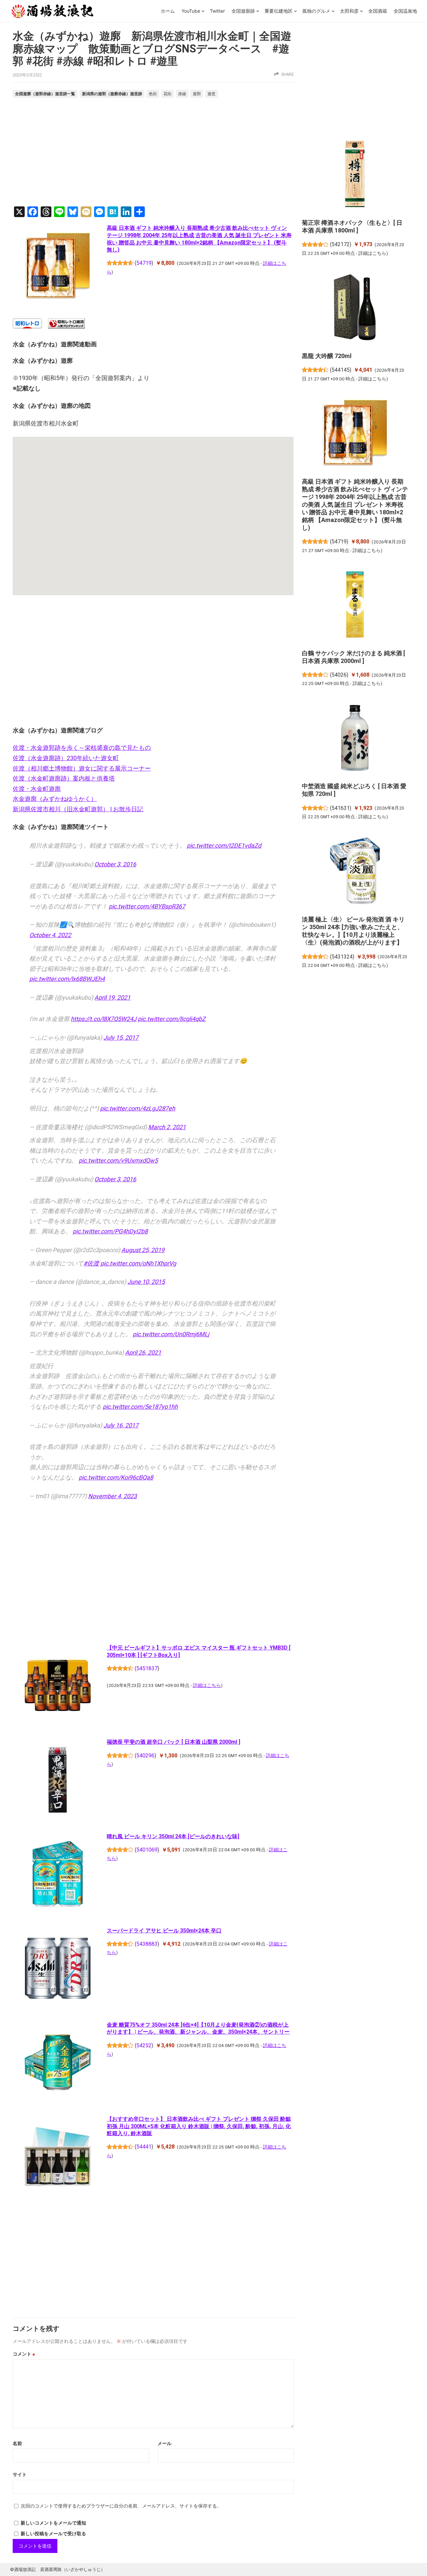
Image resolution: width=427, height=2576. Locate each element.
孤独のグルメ (316, 11)
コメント (24, 2354)
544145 (341, 370)
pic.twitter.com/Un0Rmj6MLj (171, 1334)
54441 (144, 2147)
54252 (144, 2045)
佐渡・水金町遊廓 (37, 789)
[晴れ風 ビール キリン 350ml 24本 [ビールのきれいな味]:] (58, 1875)
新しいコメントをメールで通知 (53, 2523)
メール (164, 2443)
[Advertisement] (153, 153)
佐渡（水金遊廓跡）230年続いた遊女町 (66, 758)
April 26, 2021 (143, 1352)
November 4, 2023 (112, 1496)
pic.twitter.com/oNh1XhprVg (138, 1263)
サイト (20, 2474)
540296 (145, 1756)
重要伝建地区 (279, 11)
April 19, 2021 (112, 997)
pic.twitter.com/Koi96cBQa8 (116, 1477)
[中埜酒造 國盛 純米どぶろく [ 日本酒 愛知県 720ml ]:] (355, 739)
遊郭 (197, 94)
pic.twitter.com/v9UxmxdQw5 (118, 1160)
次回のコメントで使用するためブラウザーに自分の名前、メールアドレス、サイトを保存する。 (121, 2506)
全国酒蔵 (378, 11)
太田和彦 (349, 11)
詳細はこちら (207, 1685)
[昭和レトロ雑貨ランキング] (66, 326)
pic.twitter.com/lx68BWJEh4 (67, 979)
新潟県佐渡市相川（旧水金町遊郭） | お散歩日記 (78, 809)
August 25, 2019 (143, 1250)
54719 (144, 263)
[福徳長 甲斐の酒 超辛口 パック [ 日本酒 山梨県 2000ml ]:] (58, 1781)
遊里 (211, 94)
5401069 (147, 1850)
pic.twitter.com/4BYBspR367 (147, 906)
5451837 (147, 1668)
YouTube (191, 11)
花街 (167, 94)
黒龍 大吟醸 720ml (327, 356)
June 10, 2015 (146, 1282)
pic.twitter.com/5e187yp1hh (140, 1407)
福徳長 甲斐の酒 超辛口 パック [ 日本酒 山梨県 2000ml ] (173, 1742)
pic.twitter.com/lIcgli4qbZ (172, 1019)
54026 (339, 675)
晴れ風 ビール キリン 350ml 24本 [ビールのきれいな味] (173, 1836)
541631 (341, 808)
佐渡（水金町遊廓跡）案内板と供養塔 (64, 778)
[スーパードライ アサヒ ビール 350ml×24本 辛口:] (58, 1969)
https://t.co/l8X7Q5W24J (104, 1019)
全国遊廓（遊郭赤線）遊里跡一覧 (45, 94)
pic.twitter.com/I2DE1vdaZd (224, 845)
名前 (17, 2443)
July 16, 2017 (121, 1425)
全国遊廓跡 (243, 11)
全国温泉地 (405, 11)
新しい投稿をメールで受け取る (53, 2534)
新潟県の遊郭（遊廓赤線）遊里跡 (112, 94)
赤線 (182, 94)
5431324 (342, 957)
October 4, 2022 (50, 935)
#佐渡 (91, 1263)
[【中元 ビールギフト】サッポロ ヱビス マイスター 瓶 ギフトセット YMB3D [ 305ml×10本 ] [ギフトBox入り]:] (58, 1687)
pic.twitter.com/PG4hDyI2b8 (110, 1231)
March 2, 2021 (167, 1127)
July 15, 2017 (121, 1038)
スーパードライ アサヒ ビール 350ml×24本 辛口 (164, 1931)
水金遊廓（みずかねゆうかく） (55, 799)
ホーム (168, 11)
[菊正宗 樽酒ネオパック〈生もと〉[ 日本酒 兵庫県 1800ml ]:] (355, 175)
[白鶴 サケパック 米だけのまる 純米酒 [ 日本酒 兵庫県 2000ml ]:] (355, 606)
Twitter (217, 11)
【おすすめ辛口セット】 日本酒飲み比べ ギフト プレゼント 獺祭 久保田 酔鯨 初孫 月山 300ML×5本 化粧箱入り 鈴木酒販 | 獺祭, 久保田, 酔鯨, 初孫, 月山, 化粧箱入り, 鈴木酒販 (199, 2126)
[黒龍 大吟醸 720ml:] (355, 308)
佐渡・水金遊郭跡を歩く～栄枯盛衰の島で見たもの (82, 748)
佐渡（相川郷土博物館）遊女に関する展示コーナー (82, 768)
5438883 (147, 1944)
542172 (341, 244)
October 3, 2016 (115, 864)
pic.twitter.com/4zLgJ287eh (138, 1108)
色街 (153, 94)
